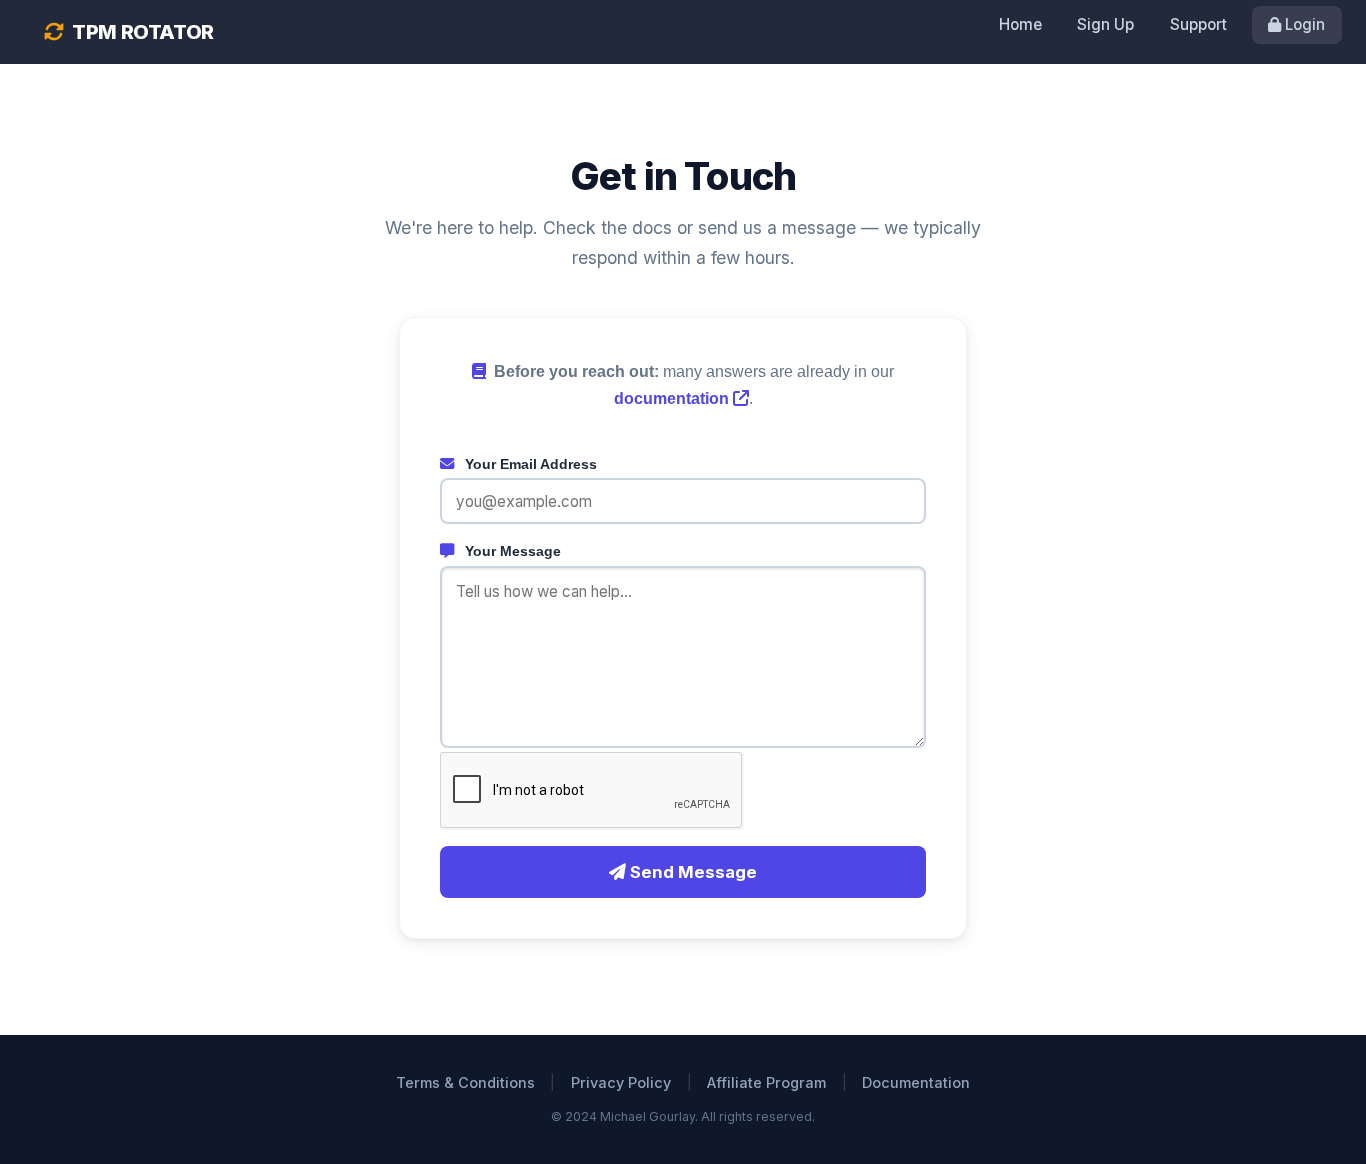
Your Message (511, 551)
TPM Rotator (141, 32)
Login (1303, 24)
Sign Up (1105, 24)
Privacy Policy (621, 1082)
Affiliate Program (766, 1082)
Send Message (691, 872)
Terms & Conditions (465, 1082)
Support (1198, 24)
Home (1020, 24)
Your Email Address (529, 464)
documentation (673, 398)
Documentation (916, 1082)
